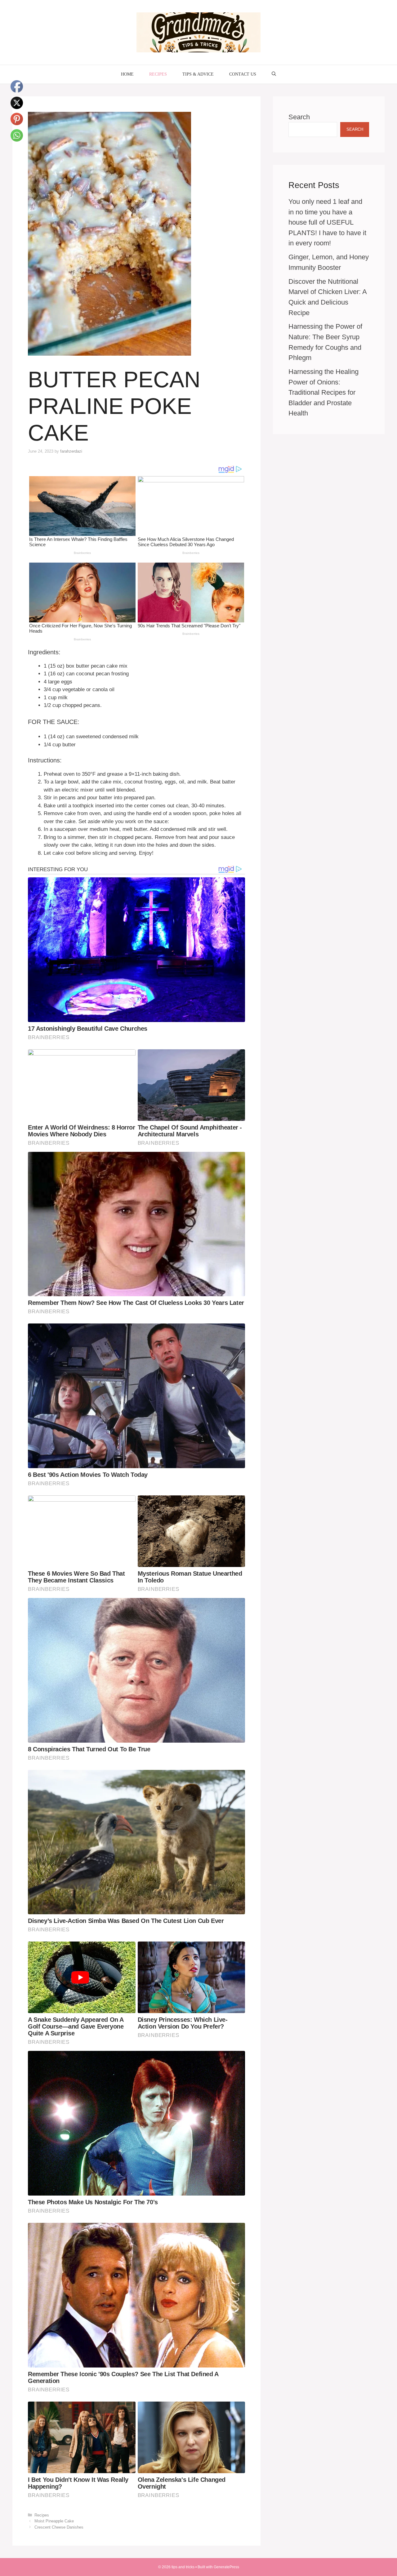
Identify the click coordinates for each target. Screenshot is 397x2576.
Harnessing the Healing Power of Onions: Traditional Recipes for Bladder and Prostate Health (323, 392)
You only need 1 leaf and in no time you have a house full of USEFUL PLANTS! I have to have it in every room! (327, 222)
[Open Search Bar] (274, 74)
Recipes (158, 74)
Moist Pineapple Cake (54, 2521)
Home (127, 74)
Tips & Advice (198, 74)
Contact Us (243, 74)
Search (299, 117)
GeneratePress (226, 2567)
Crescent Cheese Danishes (59, 2527)
